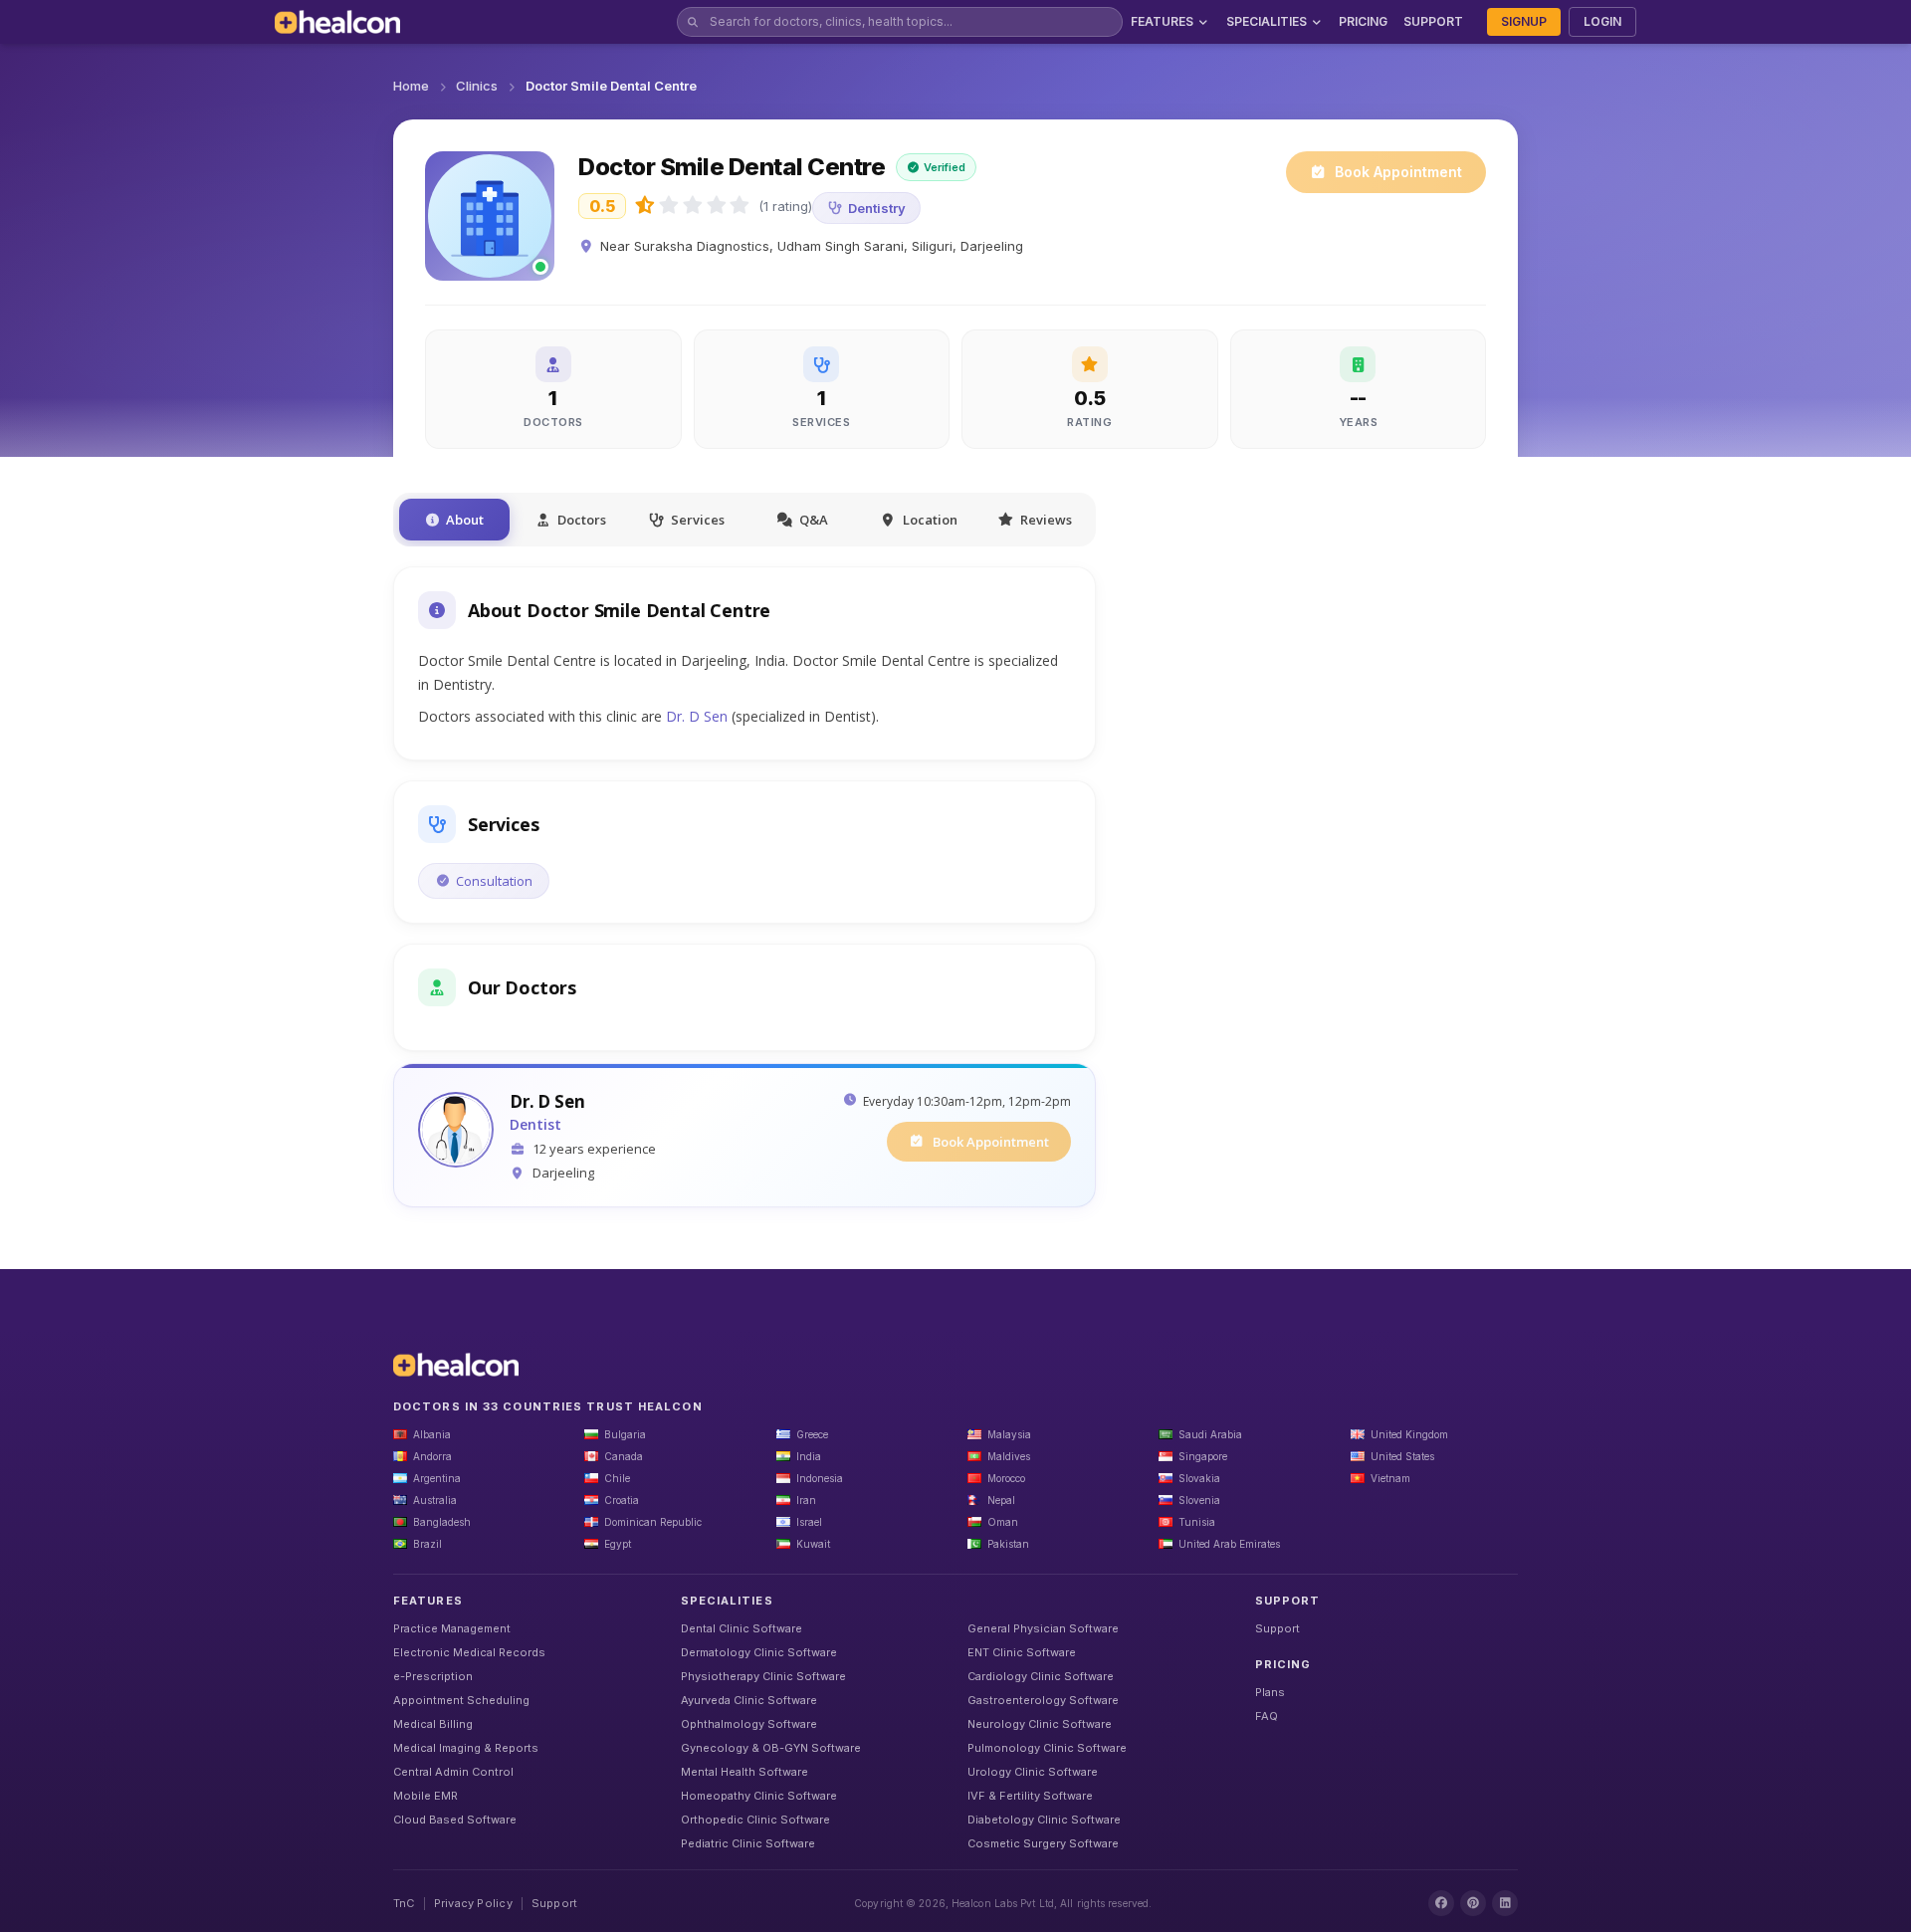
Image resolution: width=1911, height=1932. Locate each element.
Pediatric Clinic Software (748, 1843)
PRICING (1363, 21)
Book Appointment (1398, 172)
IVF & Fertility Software (1030, 1796)
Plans (1270, 1692)
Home (411, 86)
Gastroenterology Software (1043, 1700)
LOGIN (1602, 21)
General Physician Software (1043, 1628)
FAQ (1267, 1716)
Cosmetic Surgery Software (1043, 1843)
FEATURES (1162, 21)
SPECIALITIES (1267, 21)
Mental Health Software (744, 1772)
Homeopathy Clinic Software (759, 1796)
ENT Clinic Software (1022, 1652)
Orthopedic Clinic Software (755, 1820)
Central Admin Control (453, 1772)
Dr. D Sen (697, 716)
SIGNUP (1524, 21)
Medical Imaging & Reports (466, 1748)
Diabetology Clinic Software (1044, 1820)
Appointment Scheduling (461, 1700)
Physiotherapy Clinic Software (763, 1676)
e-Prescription (433, 1676)
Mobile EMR (425, 1796)
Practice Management (452, 1628)
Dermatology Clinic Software (759, 1652)
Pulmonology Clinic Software (1047, 1748)
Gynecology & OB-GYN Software (771, 1748)
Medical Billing (433, 1724)
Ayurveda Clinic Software (749, 1700)
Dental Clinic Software (742, 1628)
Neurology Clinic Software (1040, 1724)
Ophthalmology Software (749, 1724)
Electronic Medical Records (469, 1652)
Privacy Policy (473, 1903)
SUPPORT (1433, 21)
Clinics (477, 86)
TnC (404, 1903)
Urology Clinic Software (1033, 1772)
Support (1277, 1628)
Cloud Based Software (455, 1820)
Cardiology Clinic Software (1041, 1676)
